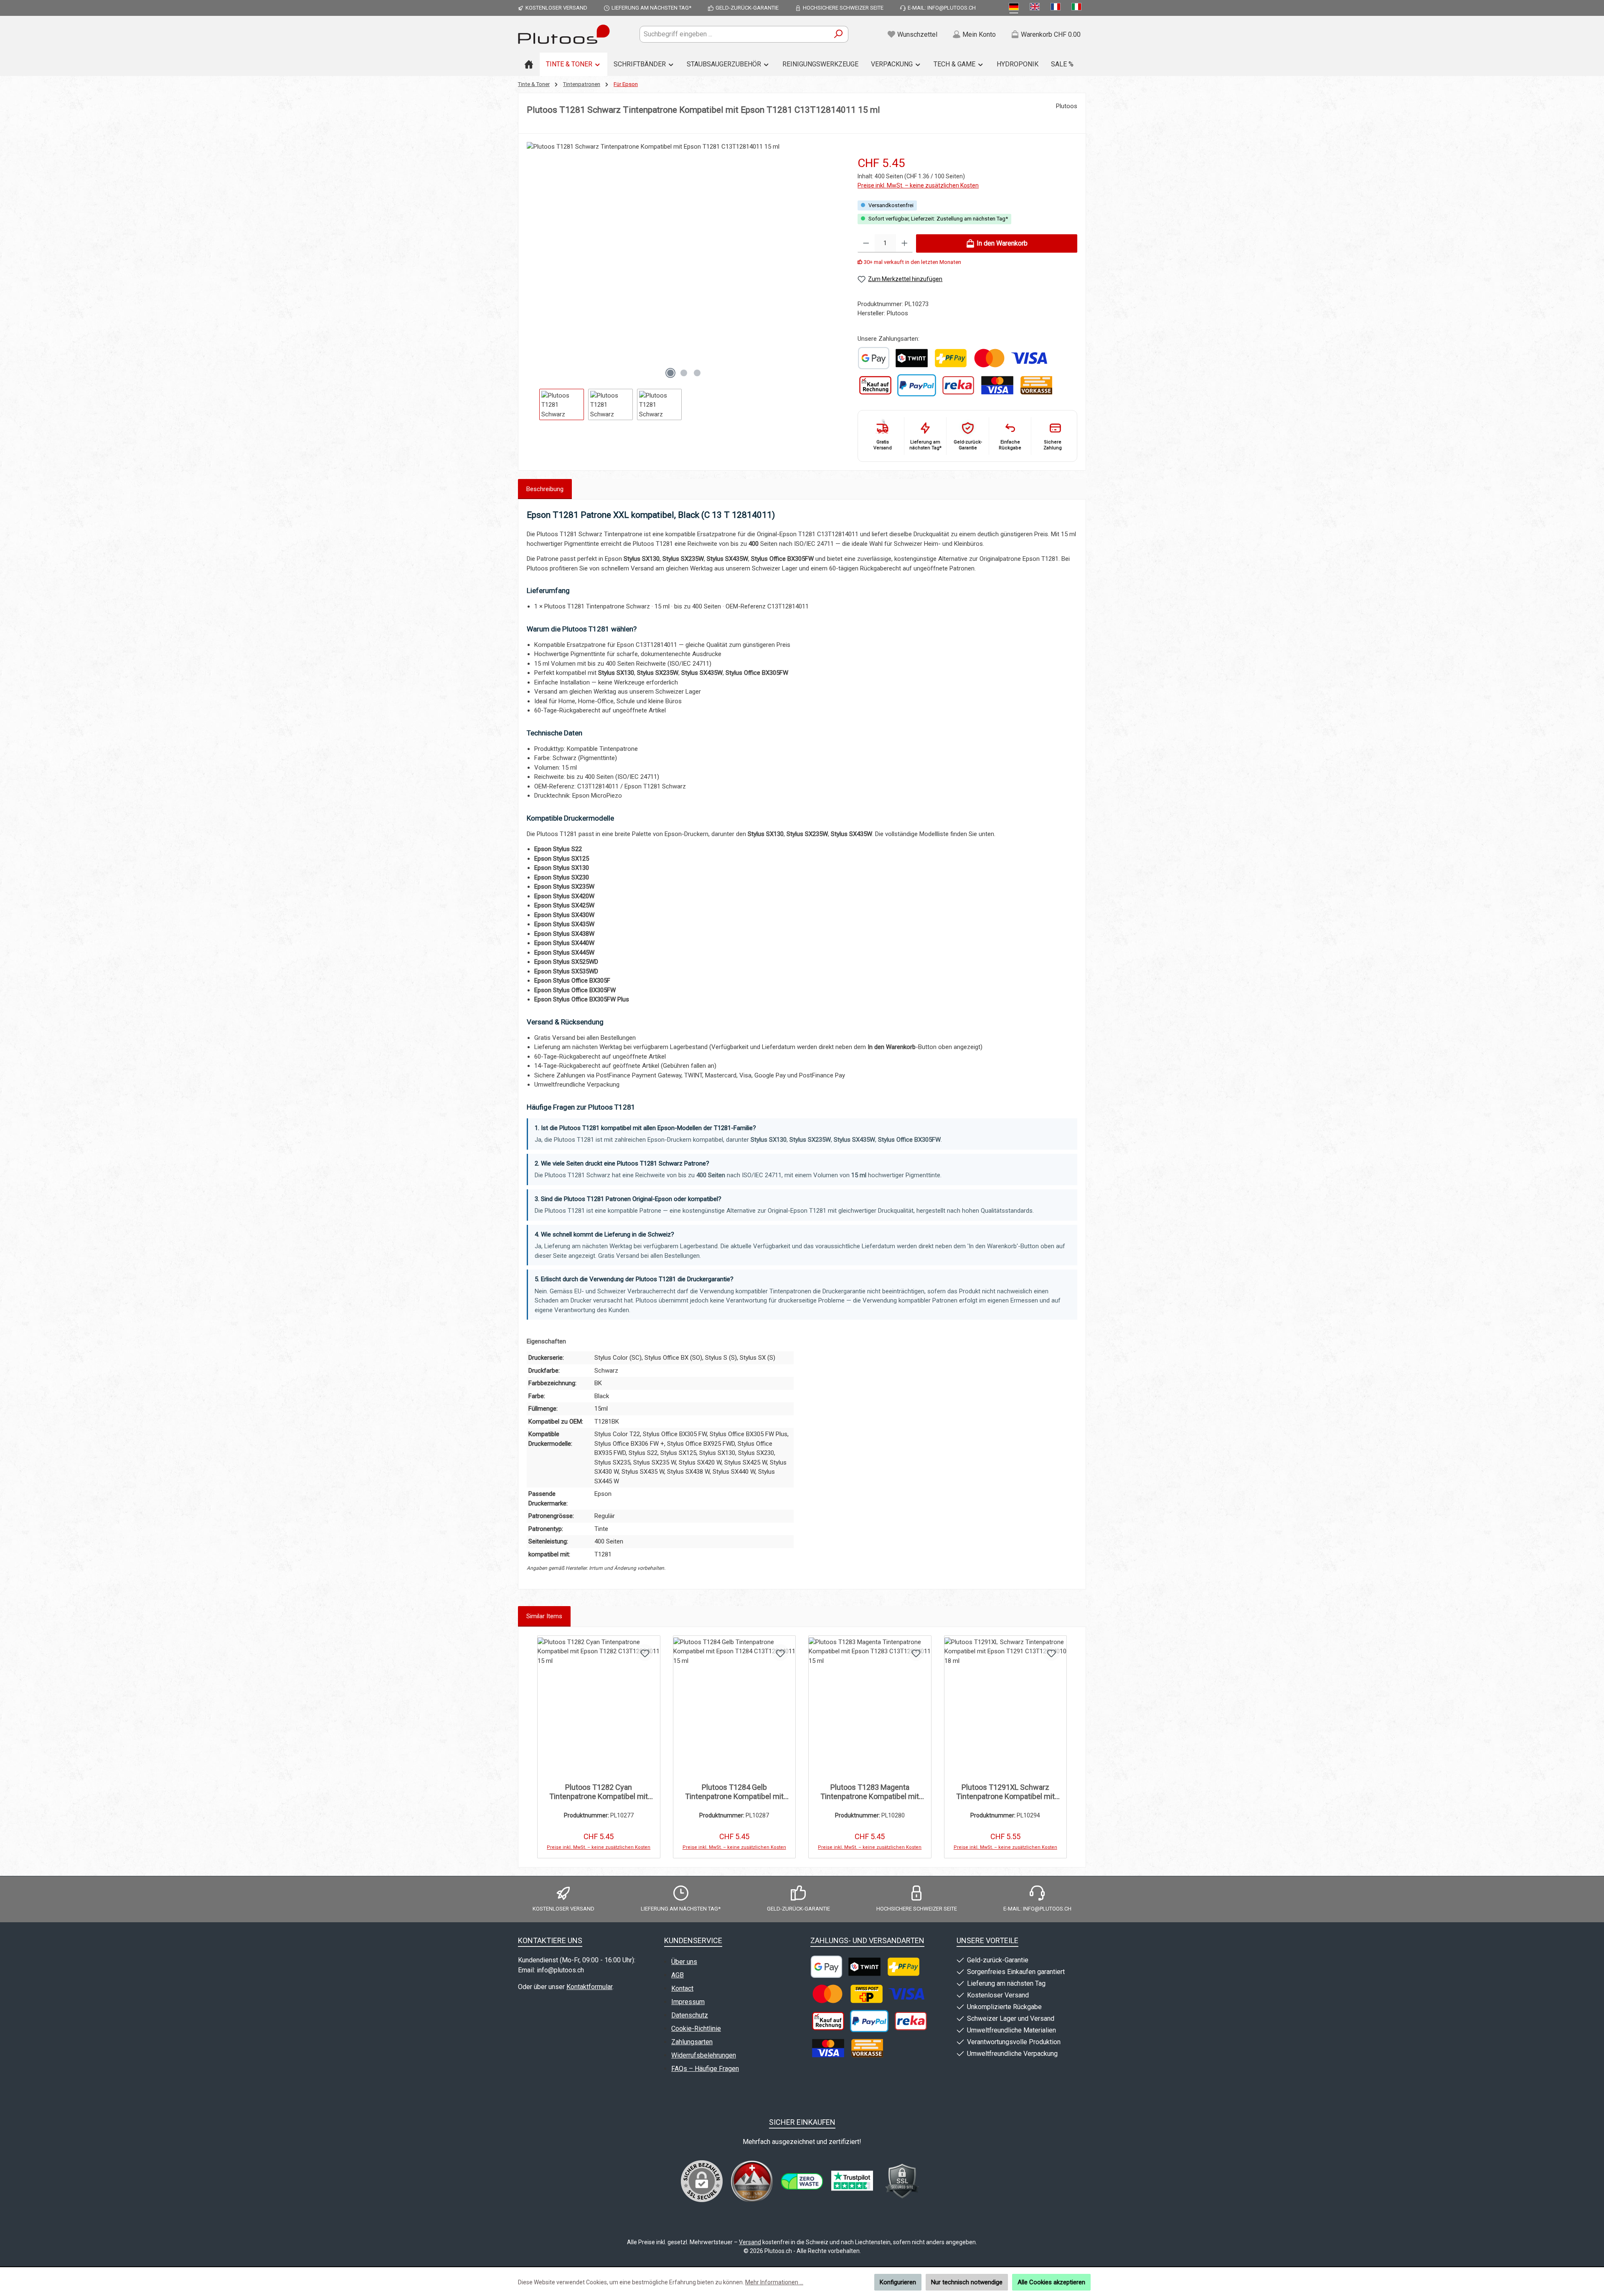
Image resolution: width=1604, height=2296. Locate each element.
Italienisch (1078, 8)
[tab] (545, 489)
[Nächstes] (834, 262)
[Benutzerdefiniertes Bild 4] (902, 2181)
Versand (750, 2242)
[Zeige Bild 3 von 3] (697, 373)
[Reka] (958, 385)
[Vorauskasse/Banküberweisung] (1036, 385)
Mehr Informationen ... (774, 2282)
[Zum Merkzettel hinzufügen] (645, 1652)
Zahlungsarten (692, 2042)
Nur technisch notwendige (967, 2282)
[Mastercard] (989, 358)
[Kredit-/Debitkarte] (997, 385)
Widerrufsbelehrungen (704, 2055)
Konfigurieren (898, 2282)
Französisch (1057, 8)
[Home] (529, 64)
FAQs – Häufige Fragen (705, 2069)
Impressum (688, 2002)
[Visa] (1029, 358)
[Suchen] (839, 34)
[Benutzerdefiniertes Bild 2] (802, 2181)
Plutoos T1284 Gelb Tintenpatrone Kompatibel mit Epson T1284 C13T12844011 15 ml (734, 1792)
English (1036, 8)
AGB (678, 1975)
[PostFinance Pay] (951, 358)
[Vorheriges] (533, 262)
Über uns (684, 1962)
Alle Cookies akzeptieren (1051, 2282)
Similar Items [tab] (544, 1616)
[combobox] (734, 34)
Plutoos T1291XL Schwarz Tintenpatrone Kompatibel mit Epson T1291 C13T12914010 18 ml (1005, 1792)
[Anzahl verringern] (866, 243)
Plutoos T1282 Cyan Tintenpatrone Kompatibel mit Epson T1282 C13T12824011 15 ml (599, 1792)
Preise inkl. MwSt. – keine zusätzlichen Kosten (918, 185)
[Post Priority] (866, 1994)
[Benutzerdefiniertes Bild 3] (852, 2181)
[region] (684, 281)
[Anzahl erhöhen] (905, 243)
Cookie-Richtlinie (696, 2029)
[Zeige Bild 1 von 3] (670, 373)
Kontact (682, 1988)
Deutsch (1015, 8)
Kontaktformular (589, 1987)
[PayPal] (917, 385)
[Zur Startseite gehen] (564, 34)
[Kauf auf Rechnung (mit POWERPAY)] (875, 385)
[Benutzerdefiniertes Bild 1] (874, 358)
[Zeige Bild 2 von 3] (684, 373)
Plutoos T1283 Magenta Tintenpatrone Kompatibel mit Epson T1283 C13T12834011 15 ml (870, 1792)
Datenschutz (690, 2015)
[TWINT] (911, 358)
